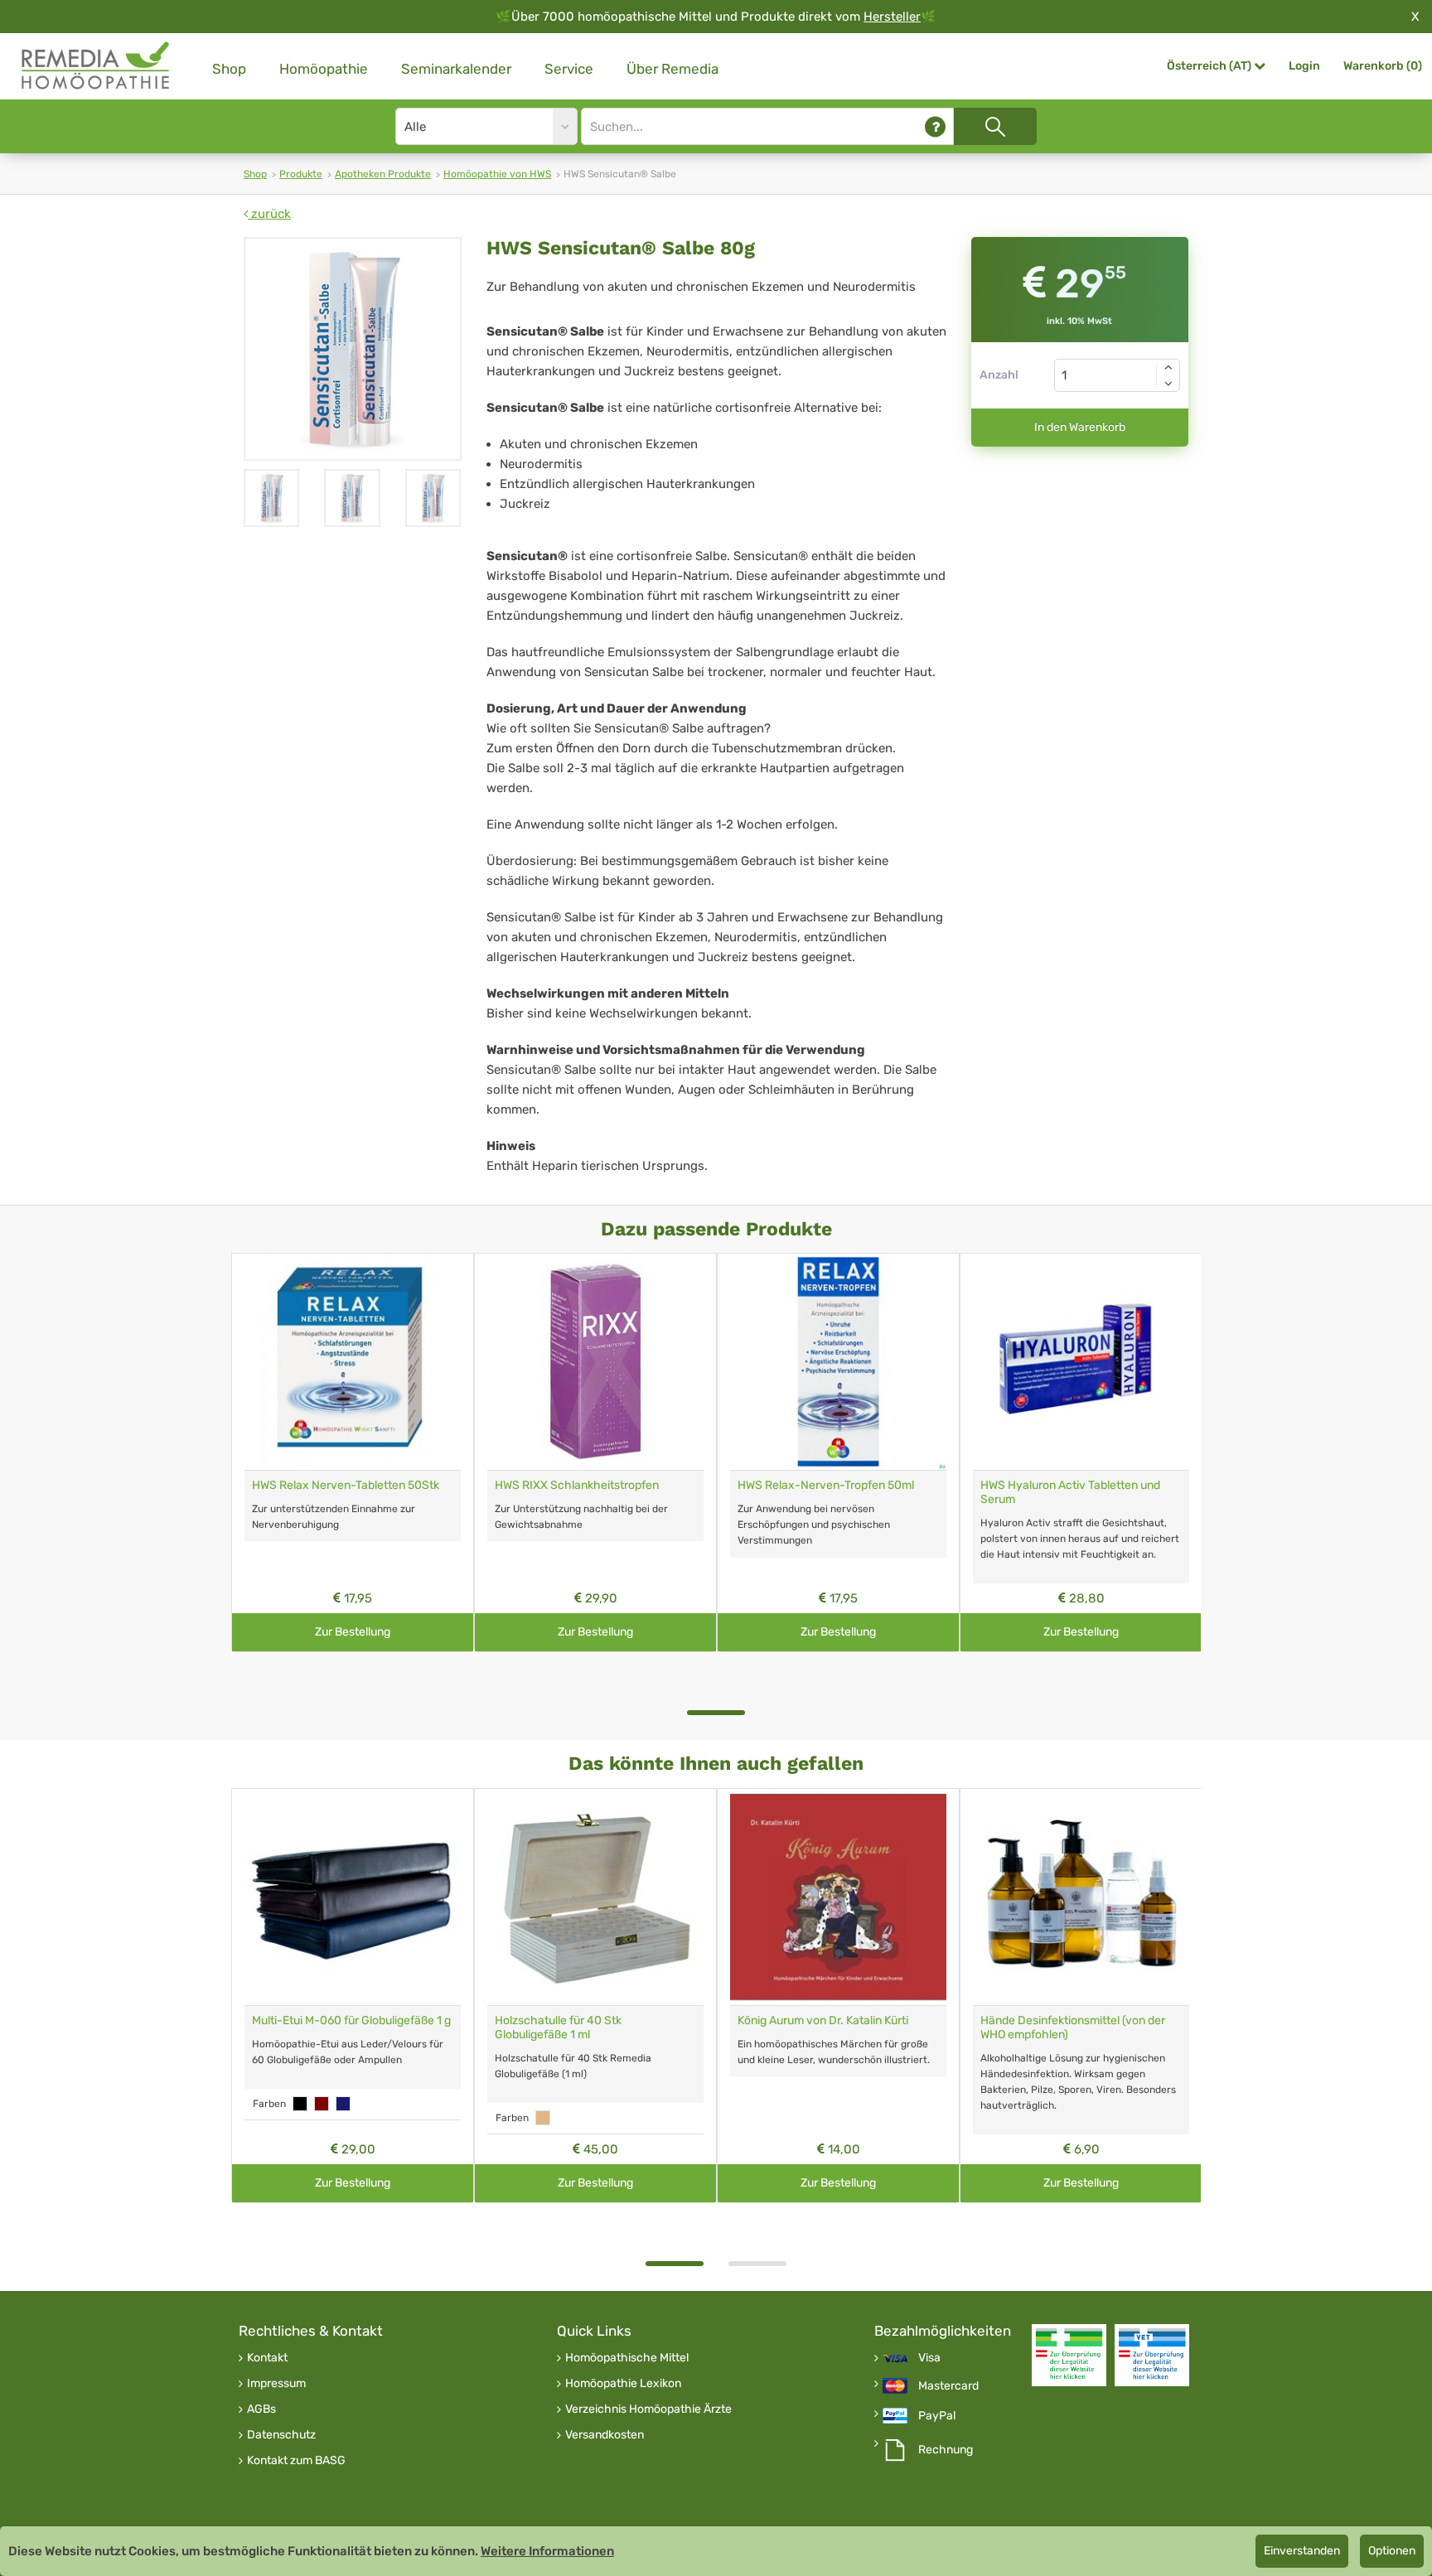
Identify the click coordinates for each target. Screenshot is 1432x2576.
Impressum (276, 2384)
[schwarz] (300, 2104)
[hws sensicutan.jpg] (353, 349)
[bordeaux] (322, 2104)
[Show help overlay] (935, 126)
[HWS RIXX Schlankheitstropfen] (595, 1362)
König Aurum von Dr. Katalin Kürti (823, 2020)
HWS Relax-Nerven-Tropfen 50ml (826, 1485)
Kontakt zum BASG (296, 2461)
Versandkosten (605, 2435)
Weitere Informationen (547, 2551)
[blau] (343, 2104)
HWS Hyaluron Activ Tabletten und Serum (1070, 1492)
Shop (229, 69)
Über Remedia (672, 69)
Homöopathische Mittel (627, 2358)
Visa (929, 2358)
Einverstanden (1302, 2551)
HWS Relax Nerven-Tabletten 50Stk (346, 1485)
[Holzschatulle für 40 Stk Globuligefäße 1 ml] (595, 1897)
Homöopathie (324, 69)
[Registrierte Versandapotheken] (1069, 2355)
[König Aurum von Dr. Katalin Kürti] (838, 1897)
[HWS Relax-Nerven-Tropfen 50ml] (838, 1362)
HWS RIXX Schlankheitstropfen (577, 1485)
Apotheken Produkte (383, 174)
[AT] (96, 66)
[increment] (1168, 367)
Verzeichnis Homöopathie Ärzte (648, 2409)
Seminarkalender (456, 69)
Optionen (1392, 2551)
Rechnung (946, 2450)
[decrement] (1168, 384)
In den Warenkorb (1080, 427)
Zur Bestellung (353, 1632)
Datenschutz (281, 2435)
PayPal (937, 2416)
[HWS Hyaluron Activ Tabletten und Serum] (1081, 1362)
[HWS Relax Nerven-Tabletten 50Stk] (353, 1362)
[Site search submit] (995, 126)
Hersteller (892, 17)
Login (1304, 66)
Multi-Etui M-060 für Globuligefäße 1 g (351, 2020)
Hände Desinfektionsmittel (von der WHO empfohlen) (1073, 2027)
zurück (269, 214)
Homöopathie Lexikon (623, 2384)
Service (569, 69)
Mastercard (948, 2386)
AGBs (261, 2409)
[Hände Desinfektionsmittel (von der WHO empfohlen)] (1081, 1897)
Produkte (301, 174)
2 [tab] (757, 2264)
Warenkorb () (1383, 66)
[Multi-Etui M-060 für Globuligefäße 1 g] (353, 1897)
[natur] (543, 2118)
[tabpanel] (353, 1452)
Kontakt (267, 2358)
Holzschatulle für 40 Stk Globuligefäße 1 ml (558, 2027)
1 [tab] (716, 1713)
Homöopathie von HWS (497, 174)
